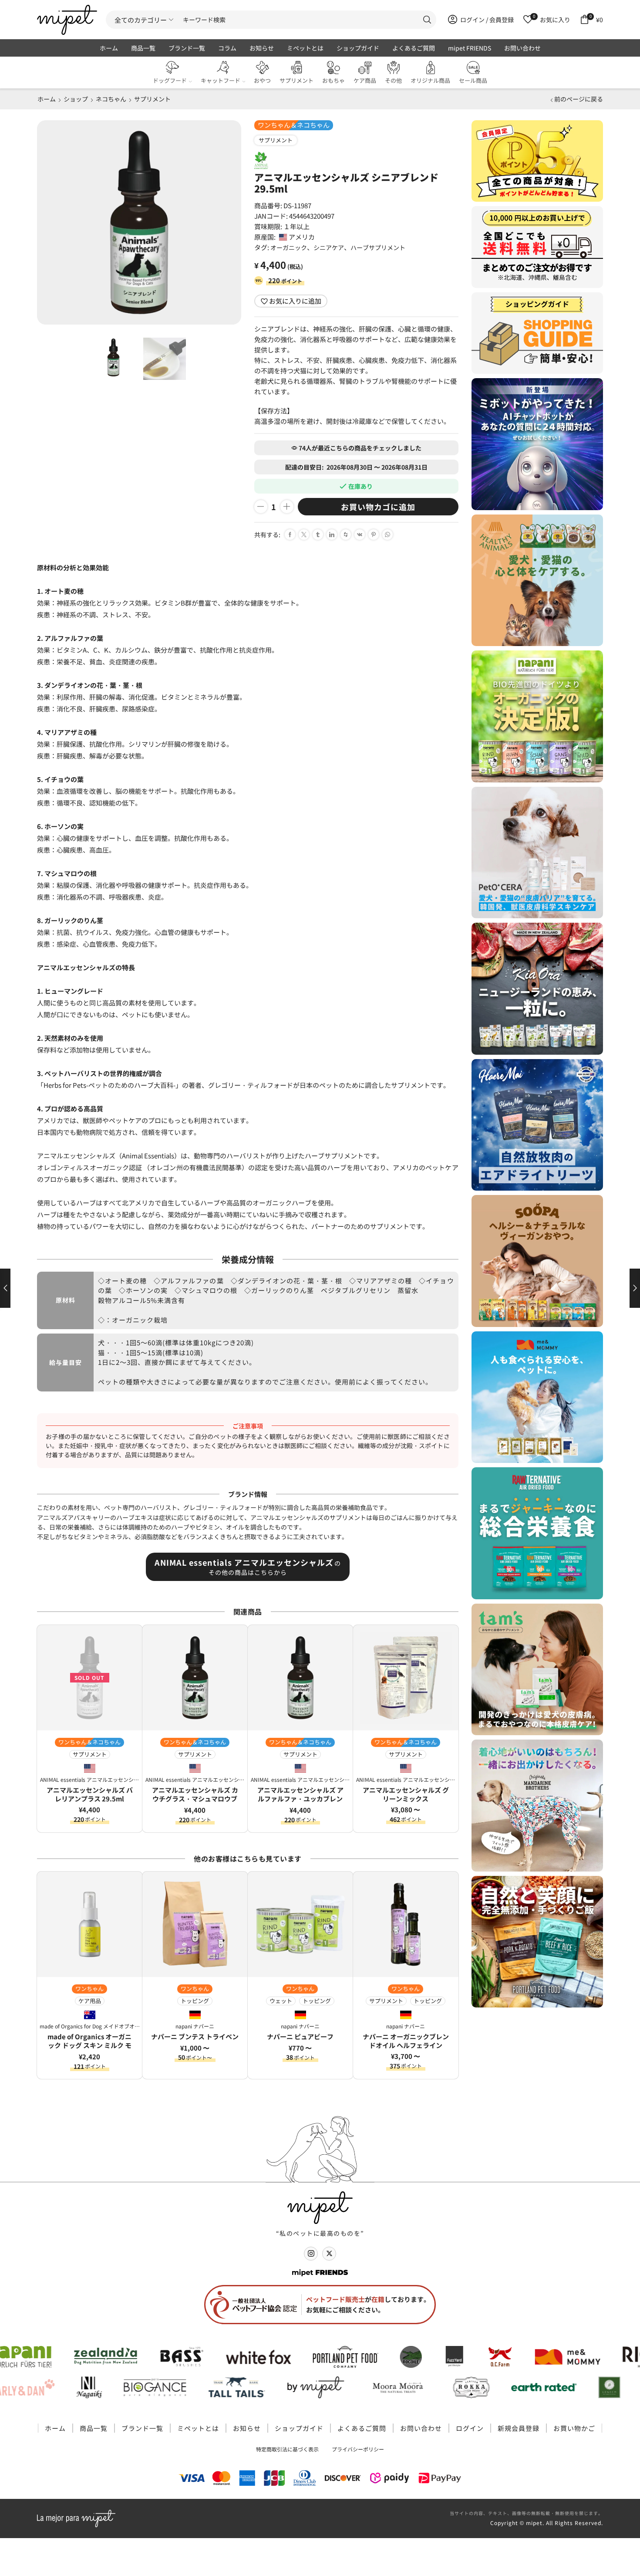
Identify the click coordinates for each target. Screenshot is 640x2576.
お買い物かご (574, 2428)
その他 (393, 80)
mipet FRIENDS (470, 48)
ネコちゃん (111, 99)
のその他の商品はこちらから (248, 1567)
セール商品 (473, 80)
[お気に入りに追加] (132, 1638)
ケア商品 (365, 80)
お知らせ (262, 48)
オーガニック (289, 247)
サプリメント (296, 80)
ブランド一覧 (187, 48)
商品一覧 (143, 48)
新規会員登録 (519, 2428)
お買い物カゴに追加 (378, 507)
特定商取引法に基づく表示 (287, 2449)
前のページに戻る (579, 99)
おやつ (262, 80)
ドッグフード (170, 80)
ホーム (109, 48)
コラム (227, 48)
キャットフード (221, 80)
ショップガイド (358, 48)
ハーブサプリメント (378, 247)
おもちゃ (333, 80)
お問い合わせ (522, 48)
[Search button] (427, 20)
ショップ (76, 99)
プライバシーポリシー (358, 2449)
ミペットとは (305, 48)
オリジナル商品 (430, 80)
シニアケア (329, 247)
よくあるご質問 (414, 48)
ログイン (470, 2428)
